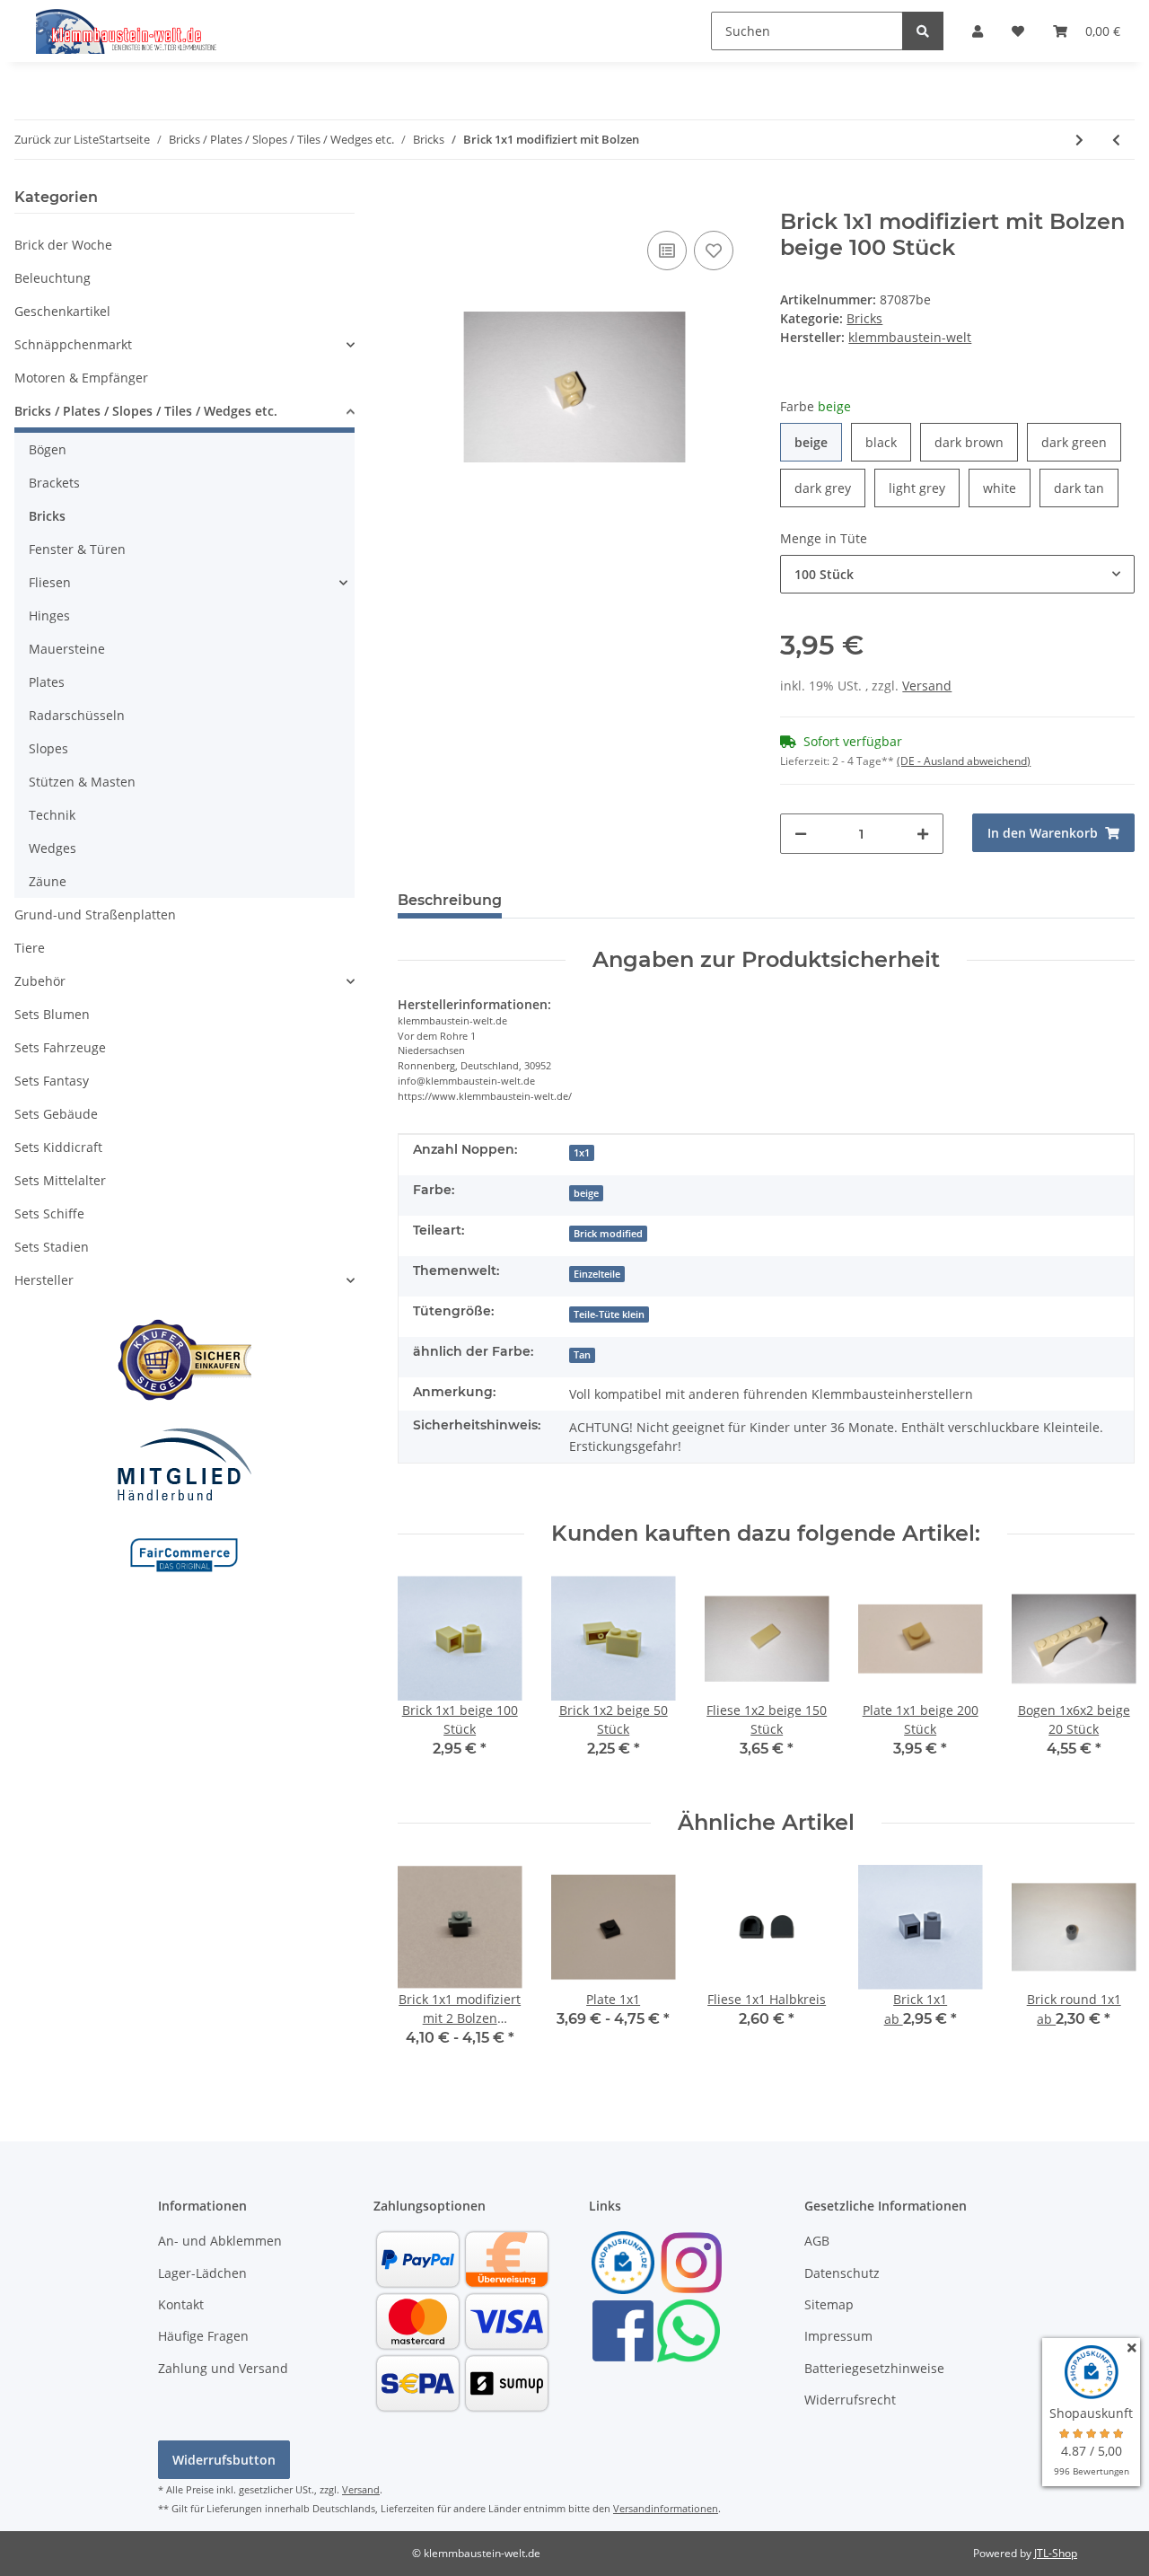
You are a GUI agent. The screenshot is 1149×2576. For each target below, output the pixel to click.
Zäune (48, 881)
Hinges (49, 615)
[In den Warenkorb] (412, 199)
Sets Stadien (52, 1247)
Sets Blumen (52, 1014)
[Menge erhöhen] (923, 834)
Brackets (54, 483)
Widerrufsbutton (224, 2460)
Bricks (864, 318)
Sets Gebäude (56, 1114)
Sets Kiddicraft (58, 1147)
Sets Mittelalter (60, 1180)
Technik (52, 815)
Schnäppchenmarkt (73, 344)
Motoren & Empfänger (81, 378)
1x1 (582, 1153)
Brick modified (608, 1234)
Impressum (838, 2336)
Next (1105, 1679)
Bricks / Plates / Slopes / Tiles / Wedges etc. (146, 411)
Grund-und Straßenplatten (95, 914)
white (1007, 488)
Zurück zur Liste (57, 139)
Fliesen (50, 582)
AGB (817, 2241)
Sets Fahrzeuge (60, 1047)
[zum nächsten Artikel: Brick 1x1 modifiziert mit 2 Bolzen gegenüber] (1079, 140)
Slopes (48, 748)
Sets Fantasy (52, 1081)
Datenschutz (842, 2273)
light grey (924, 488)
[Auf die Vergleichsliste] (667, 251)
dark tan (1086, 488)
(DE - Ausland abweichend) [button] (964, 761)
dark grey (830, 488)
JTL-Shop (1056, 2553)
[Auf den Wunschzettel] (714, 251)
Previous (427, 1679)
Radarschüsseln (77, 715)
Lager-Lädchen (202, 2273)
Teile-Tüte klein (609, 1314)
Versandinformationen (666, 2508)
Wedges (53, 848)
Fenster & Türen (77, 549)
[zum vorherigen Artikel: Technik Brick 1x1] (1116, 140)
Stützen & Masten (82, 782)
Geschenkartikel (62, 311)
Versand (927, 686)
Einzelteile (597, 1274)
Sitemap (829, 2304)
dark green (1081, 442)
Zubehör (40, 981)
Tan (582, 1355)
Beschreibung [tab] (450, 900)
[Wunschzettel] (1018, 31)
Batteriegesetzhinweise (874, 2368)
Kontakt (181, 2304)
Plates (47, 682)
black (888, 442)
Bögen (48, 449)
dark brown (976, 442)
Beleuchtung (53, 278)
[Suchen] (923, 31)
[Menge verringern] (801, 834)
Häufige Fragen (203, 2336)
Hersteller (44, 1280)
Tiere (30, 948)
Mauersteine (67, 649)
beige (818, 442)
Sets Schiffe (49, 1213)
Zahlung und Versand (223, 2368)
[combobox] (957, 574)
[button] (978, 31)
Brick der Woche (63, 245)
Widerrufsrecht (850, 2400)
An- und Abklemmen (220, 2241)
